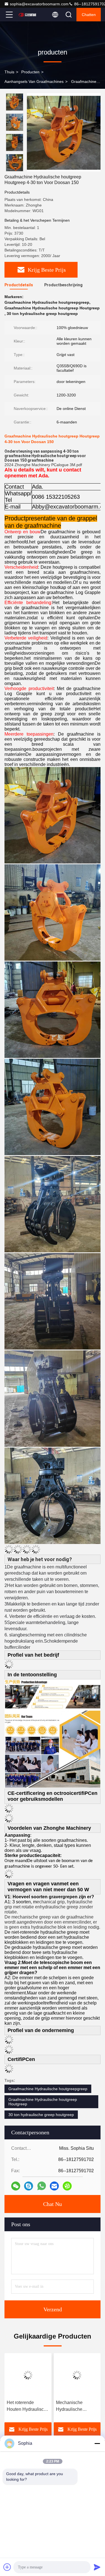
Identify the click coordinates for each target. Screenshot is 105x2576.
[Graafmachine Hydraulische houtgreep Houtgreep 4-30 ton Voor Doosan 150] (64, 132)
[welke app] (42, 2186)
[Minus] (97, 2443)
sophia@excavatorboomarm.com (39, 4)
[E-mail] (54, 2186)
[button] (16, 169)
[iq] (67, 2186)
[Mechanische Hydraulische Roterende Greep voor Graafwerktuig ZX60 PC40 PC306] (77, 2375)
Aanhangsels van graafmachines (34, 81)
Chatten (89, 15)
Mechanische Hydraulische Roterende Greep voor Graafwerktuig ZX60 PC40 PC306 (75, 2406)
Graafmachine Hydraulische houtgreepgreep (48, 2089)
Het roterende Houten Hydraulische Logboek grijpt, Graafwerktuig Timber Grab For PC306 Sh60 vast (28, 2406)
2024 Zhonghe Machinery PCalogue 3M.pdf (43, 465)
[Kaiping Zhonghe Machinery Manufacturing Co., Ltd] (28, 15)
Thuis (9, 72)
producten (30, 72)
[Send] (97, 2567)
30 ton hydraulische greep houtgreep (41, 2115)
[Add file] (7, 2567)
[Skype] (29, 2186)
